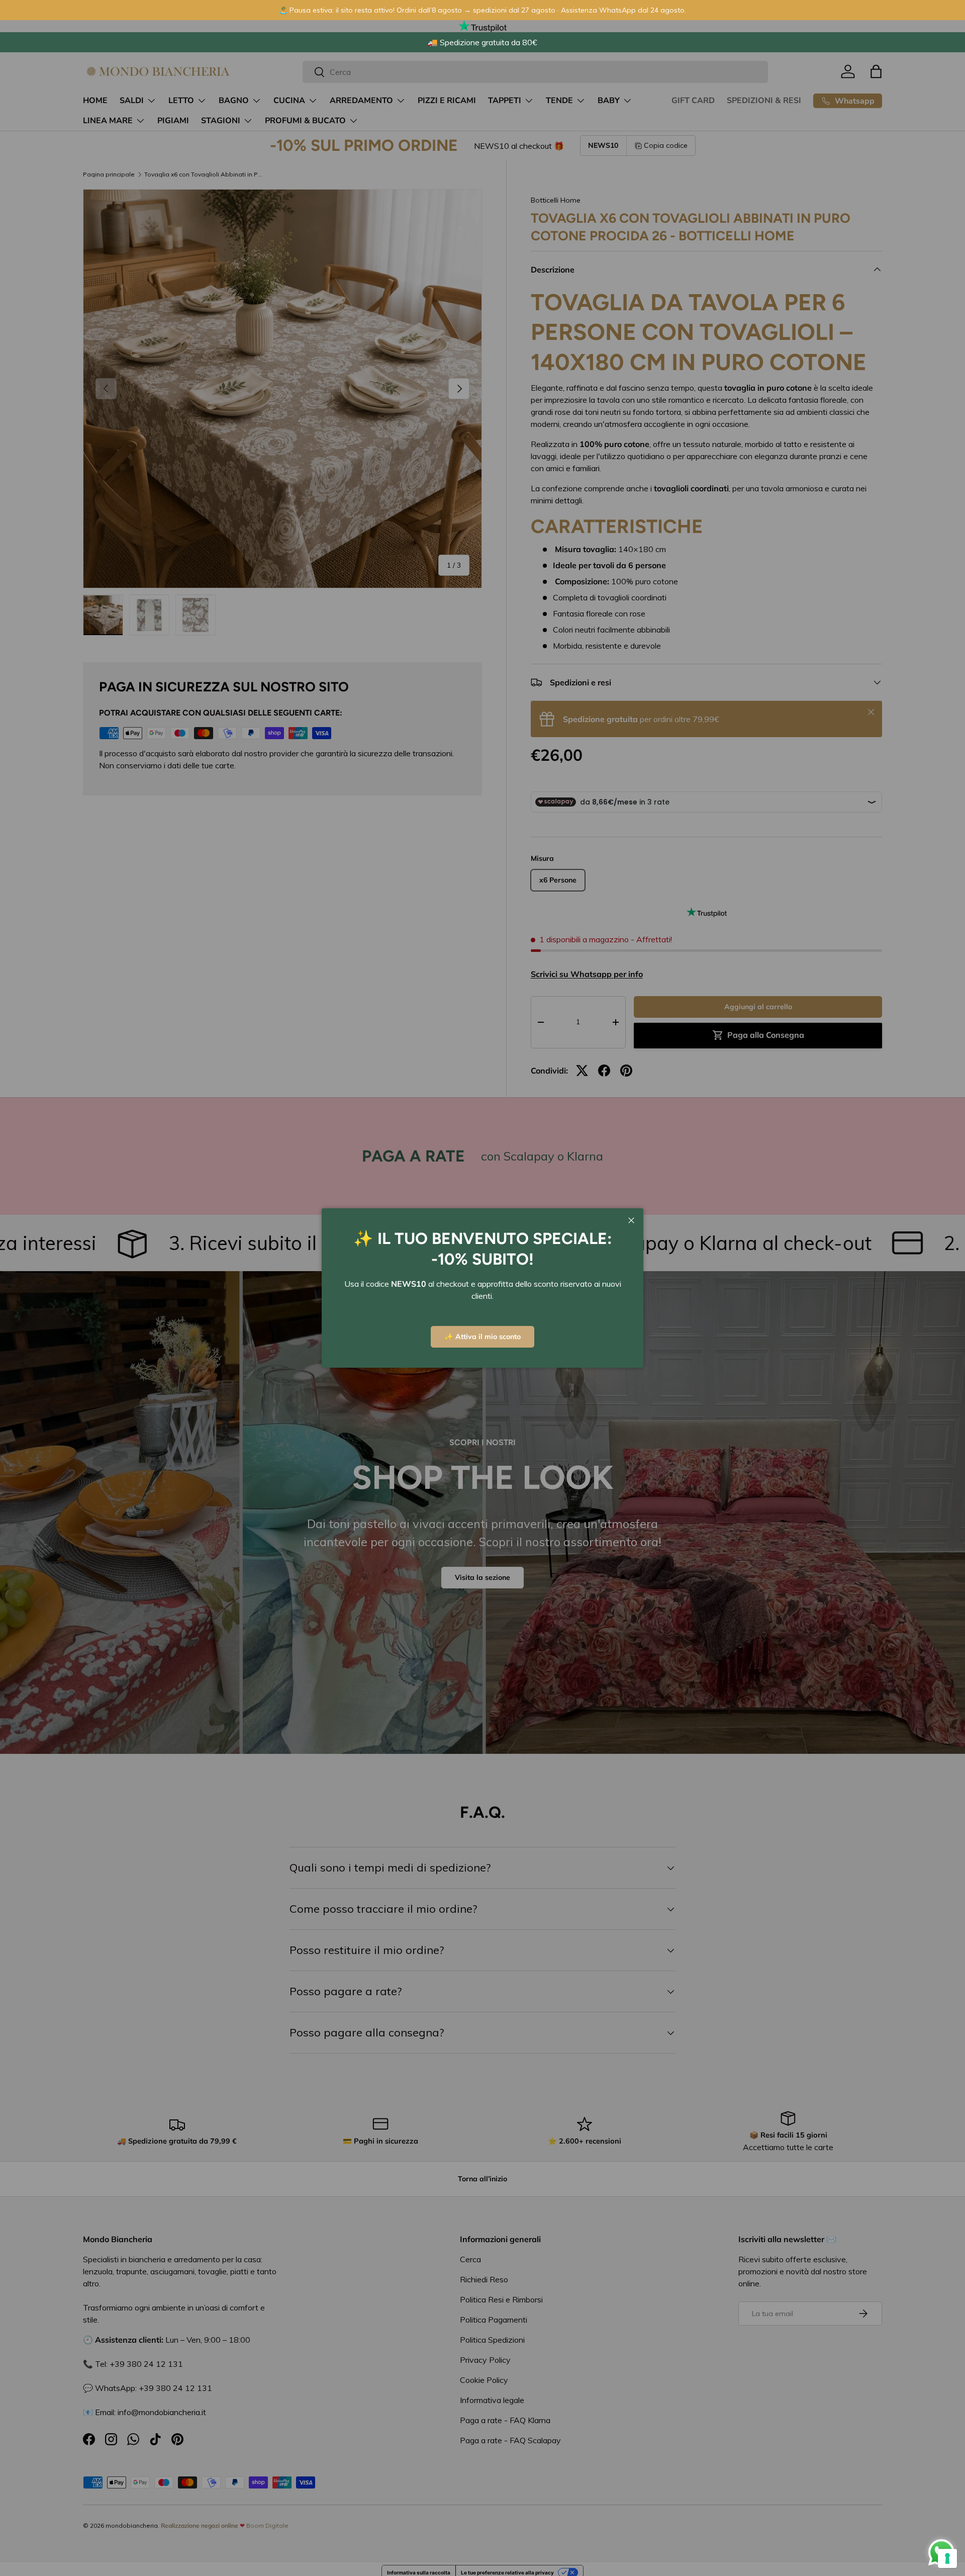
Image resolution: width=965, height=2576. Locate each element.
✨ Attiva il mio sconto (482, 1337)
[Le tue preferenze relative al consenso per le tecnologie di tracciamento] (947, 2558)
